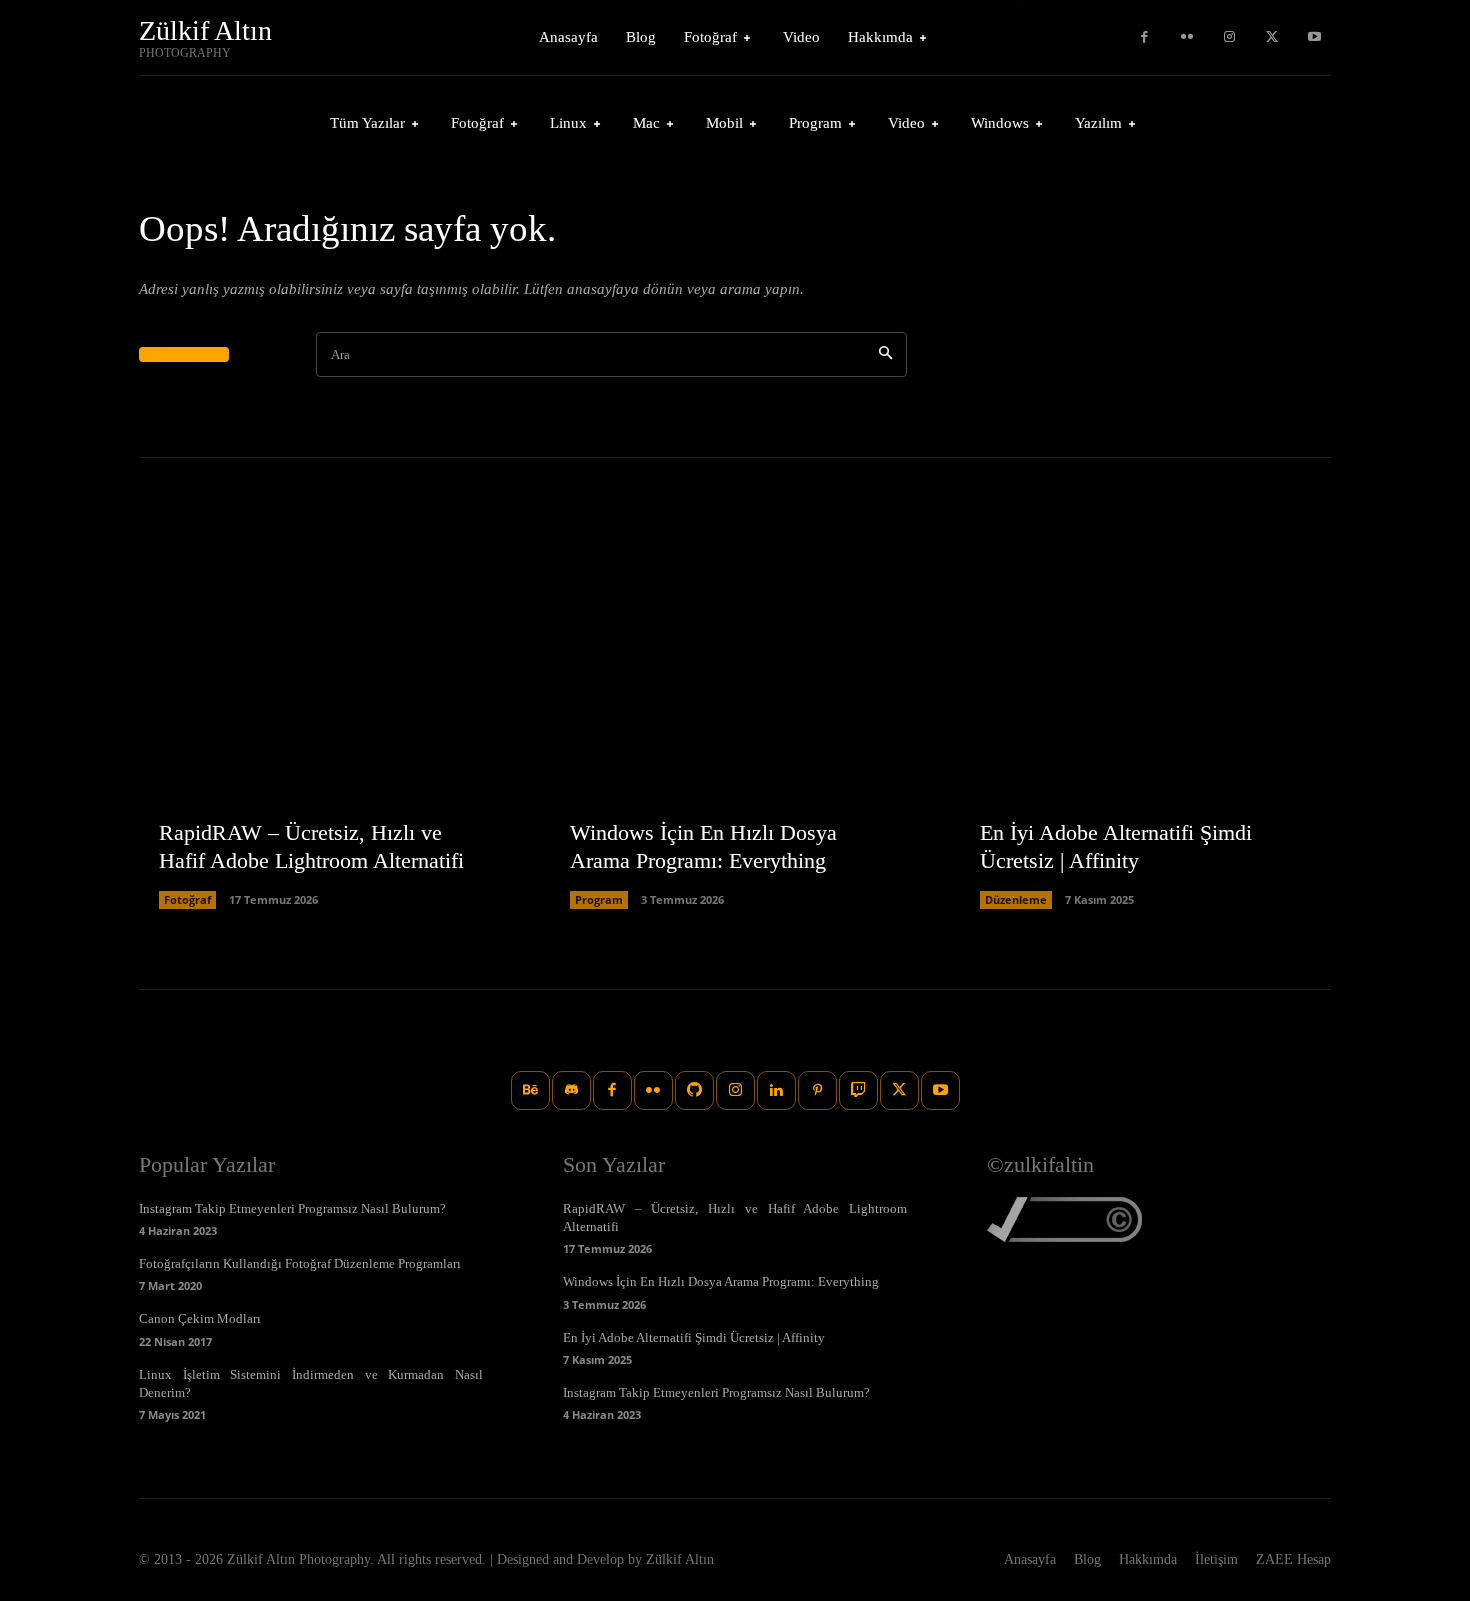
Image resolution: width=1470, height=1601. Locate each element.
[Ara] (885, 354)
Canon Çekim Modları (200, 1318)
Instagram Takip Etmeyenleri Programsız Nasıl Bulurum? (292, 1208)
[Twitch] (858, 1090)
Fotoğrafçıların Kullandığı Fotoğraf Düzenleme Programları (300, 1263)
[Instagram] (1229, 37)
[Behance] (530, 1090)
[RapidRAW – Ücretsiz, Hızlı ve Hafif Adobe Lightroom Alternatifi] (324, 723)
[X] (1272, 37)
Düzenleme (1016, 899)
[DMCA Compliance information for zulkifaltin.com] (1064, 1236)
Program (599, 899)
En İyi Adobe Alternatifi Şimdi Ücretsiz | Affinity (694, 1337)
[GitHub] (694, 1090)
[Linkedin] (776, 1090)
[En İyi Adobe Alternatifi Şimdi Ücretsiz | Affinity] (1145, 723)
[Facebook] (1144, 37)
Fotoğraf (187, 899)
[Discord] (571, 1090)
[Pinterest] (817, 1090)
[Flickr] (1187, 37)
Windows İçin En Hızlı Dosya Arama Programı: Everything (721, 1281)
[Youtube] (1314, 37)
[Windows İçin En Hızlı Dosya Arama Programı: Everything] (735, 723)
